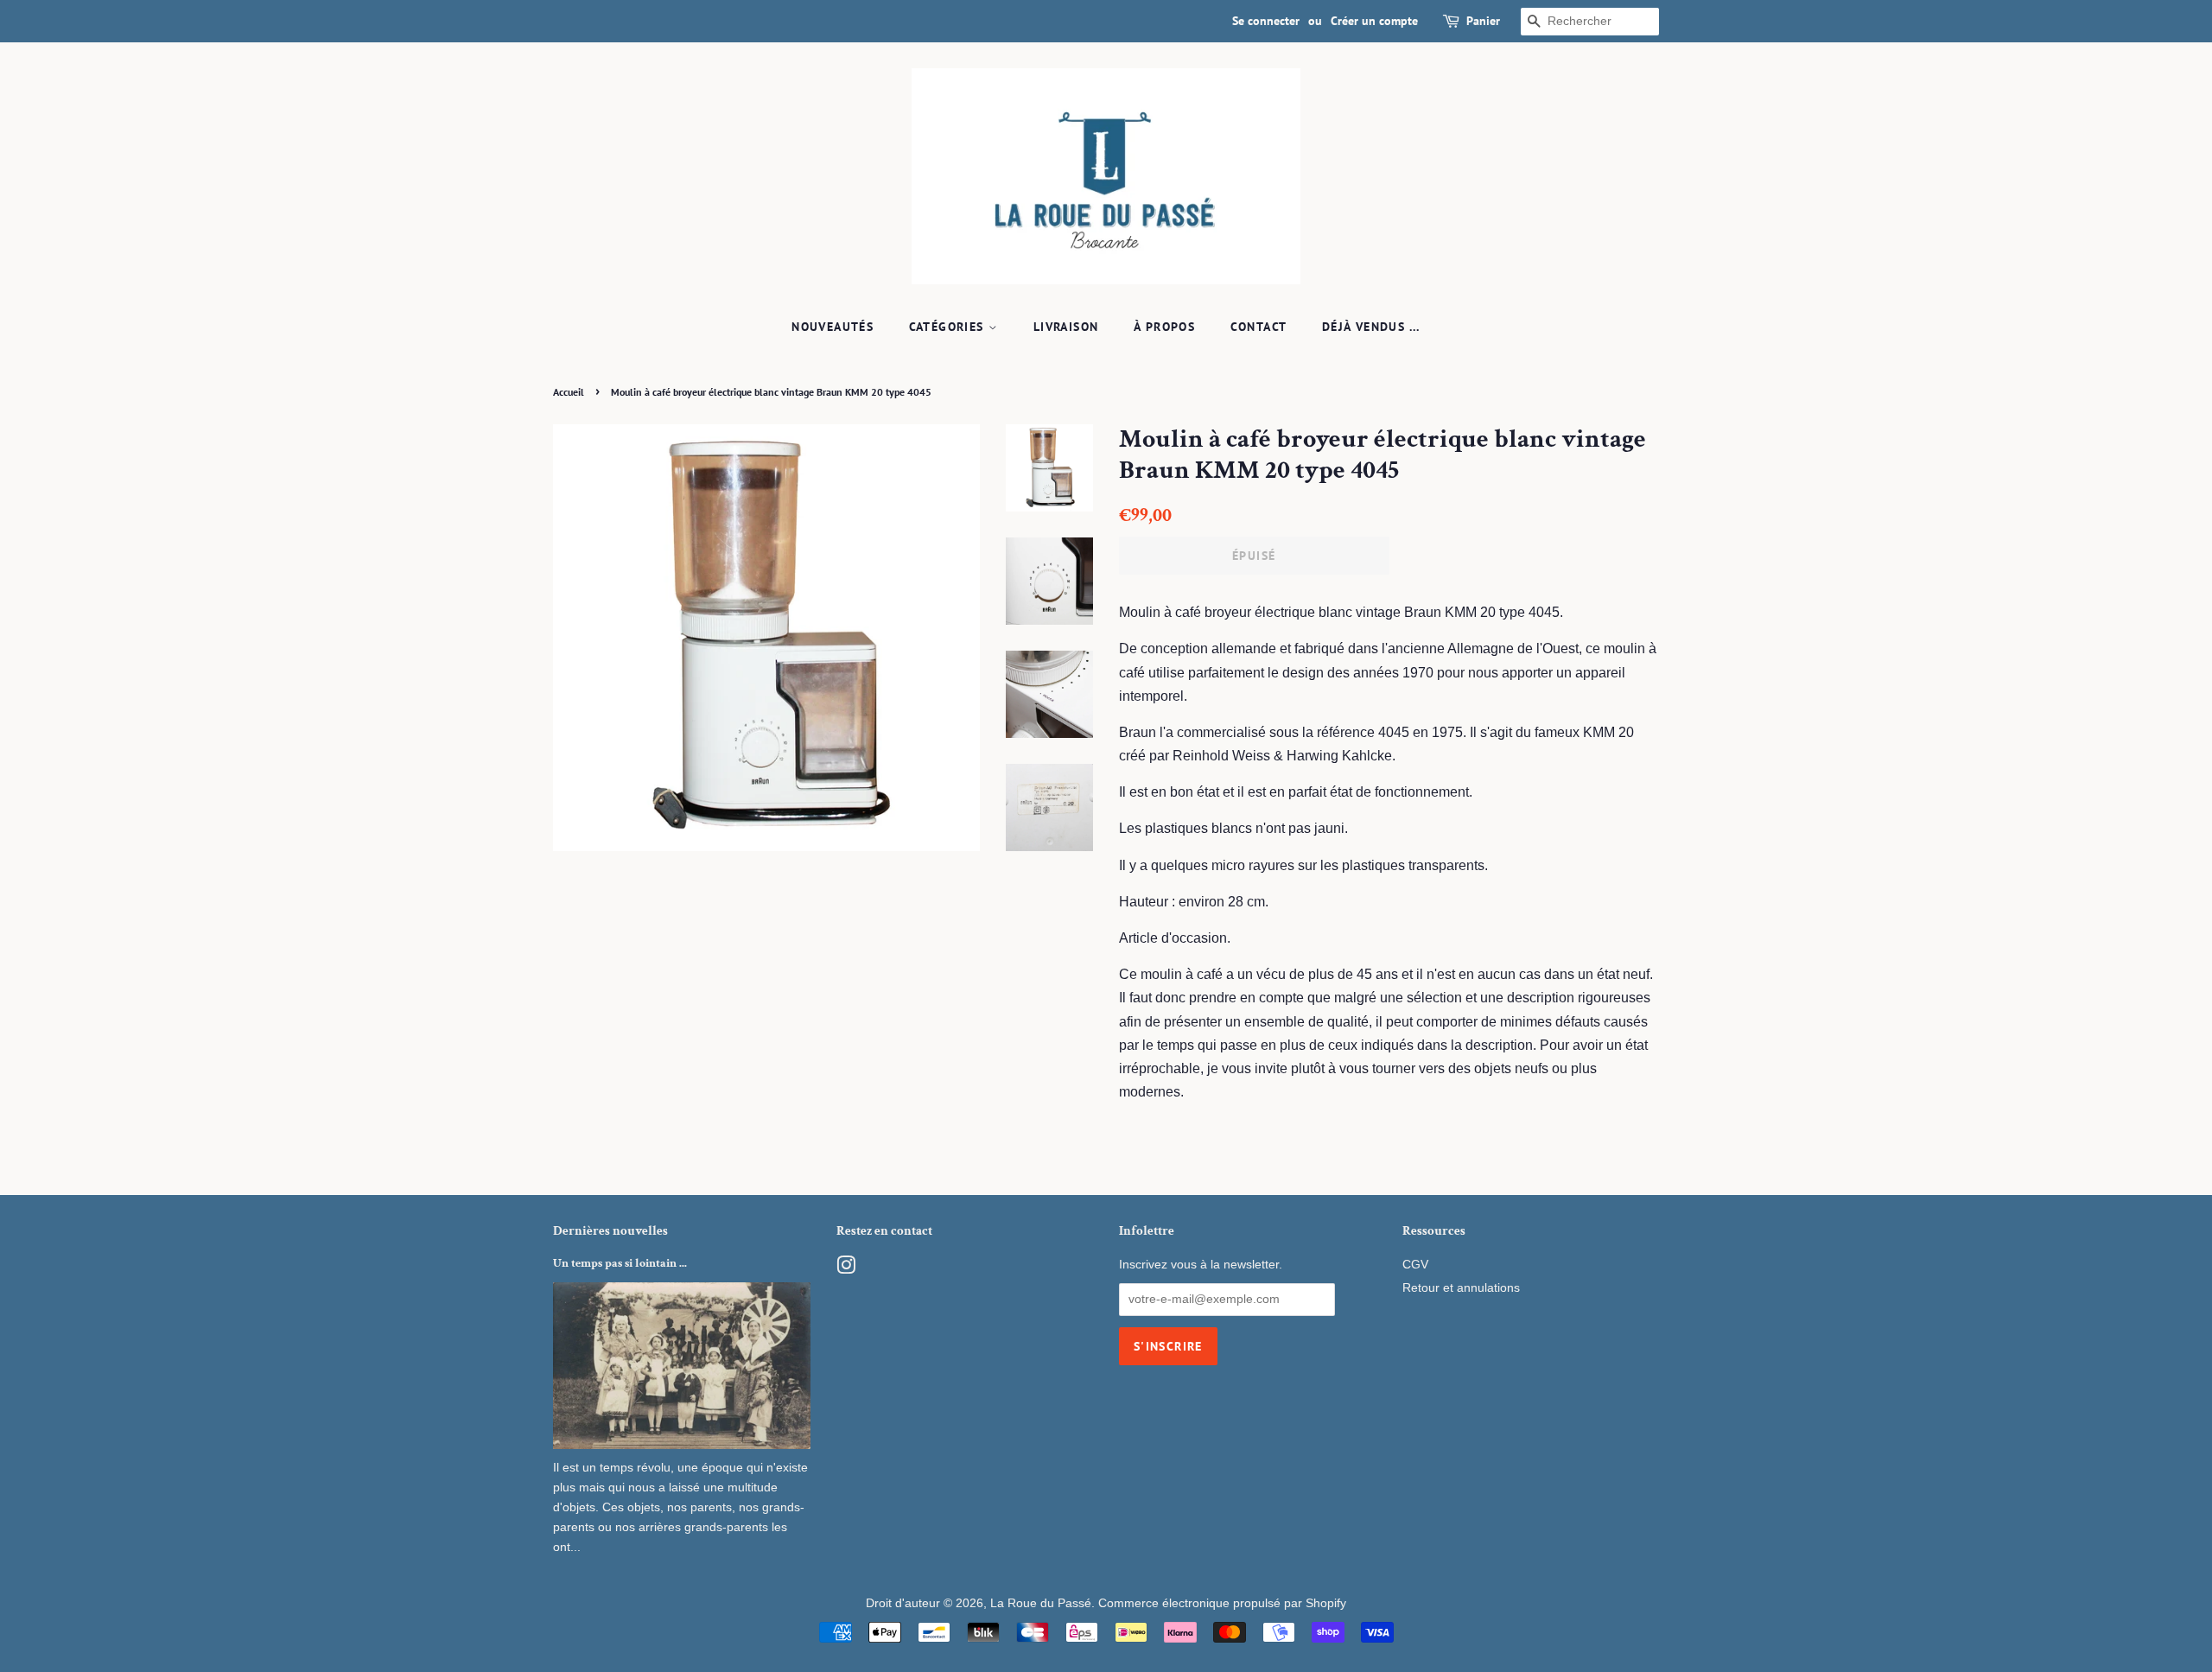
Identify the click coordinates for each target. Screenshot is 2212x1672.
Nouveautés (833, 327)
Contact (1259, 327)
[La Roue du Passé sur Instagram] (846, 1269)
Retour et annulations (1461, 1288)
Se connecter (1266, 21)
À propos (1164, 327)
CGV (1415, 1265)
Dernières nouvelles (610, 1231)
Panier (1483, 21)
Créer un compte (1374, 21)
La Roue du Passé (1041, 1603)
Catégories (949, 327)
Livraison (1066, 327)
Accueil (569, 392)
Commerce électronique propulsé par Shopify (1222, 1603)
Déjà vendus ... (1371, 327)
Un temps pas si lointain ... (620, 1263)
